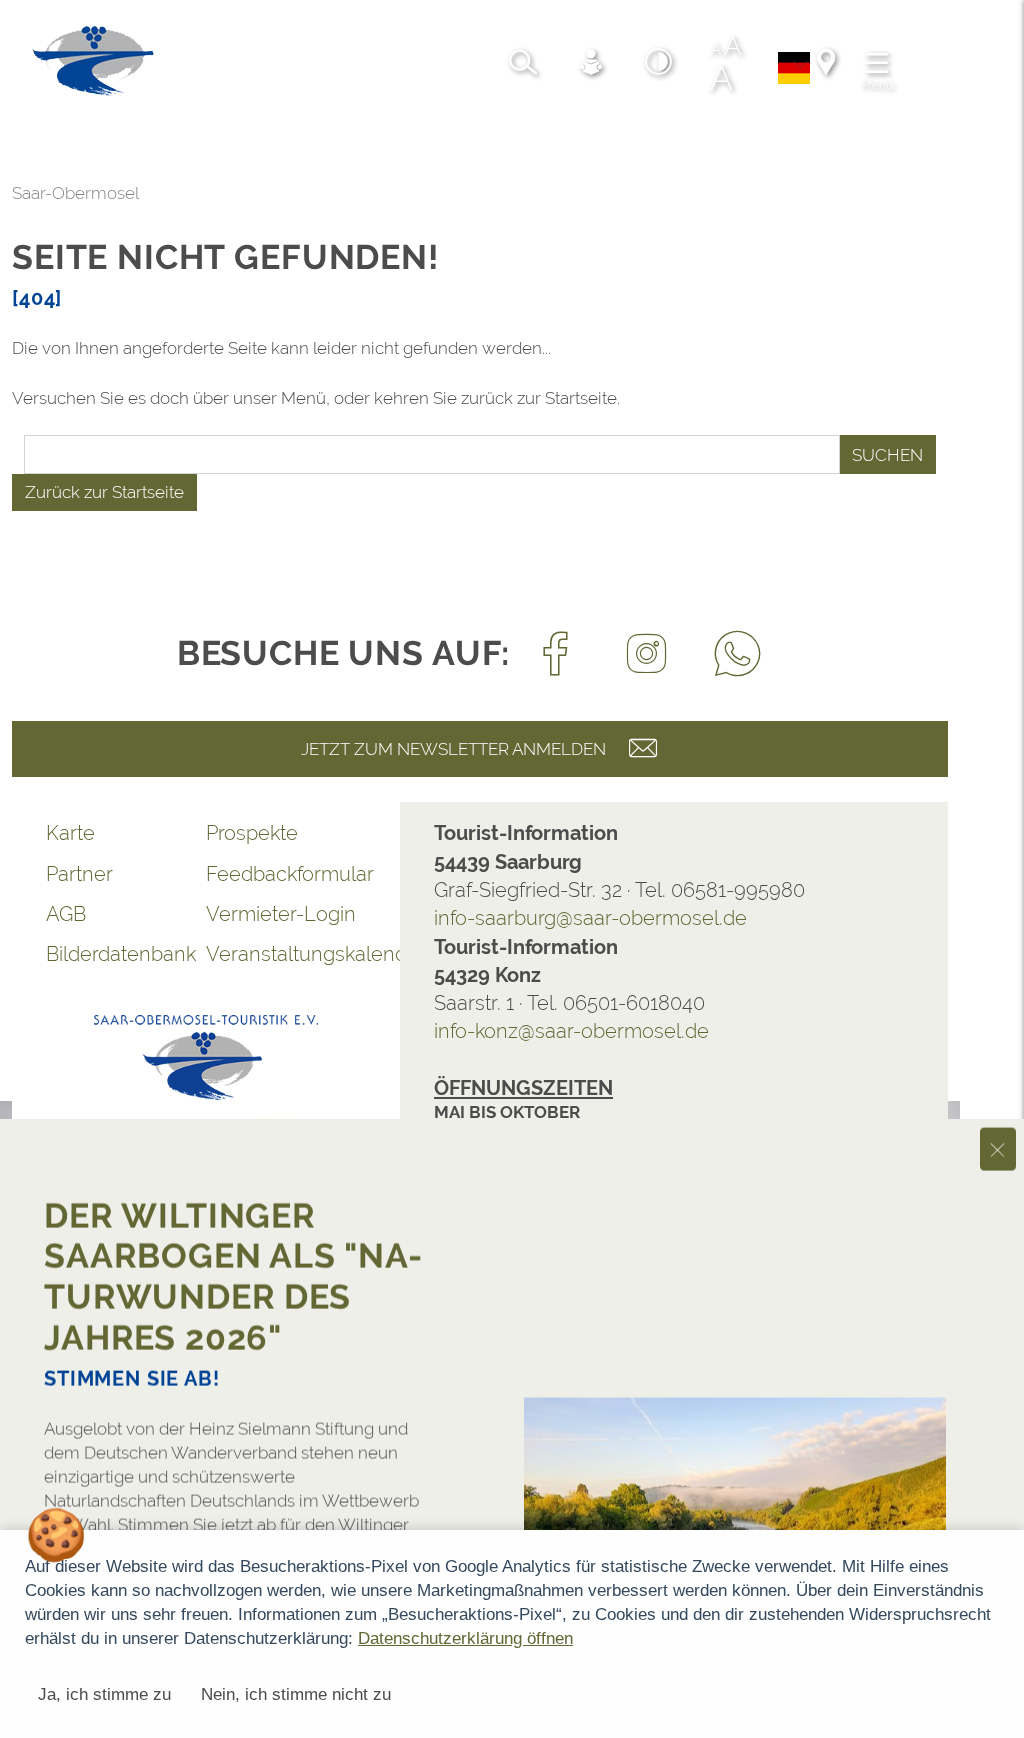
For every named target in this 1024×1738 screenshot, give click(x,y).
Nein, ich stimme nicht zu (296, 1694)
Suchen (887, 455)
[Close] (998, 1132)
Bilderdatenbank (121, 954)
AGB (66, 914)
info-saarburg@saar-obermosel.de (590, 918)
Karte (70, 833)
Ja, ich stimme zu (104, 1694)
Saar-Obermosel (75, 193)
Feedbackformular (286, 874)
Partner (79, 874)
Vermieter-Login (281, 914)
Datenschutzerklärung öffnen (465, 1638)
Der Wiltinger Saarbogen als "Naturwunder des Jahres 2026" (233, 1260)
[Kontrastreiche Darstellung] (659, 65)
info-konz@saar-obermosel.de (571, 1031)
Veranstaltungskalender (286, 954)
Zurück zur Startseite (104, 492)
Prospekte (252, 833)
